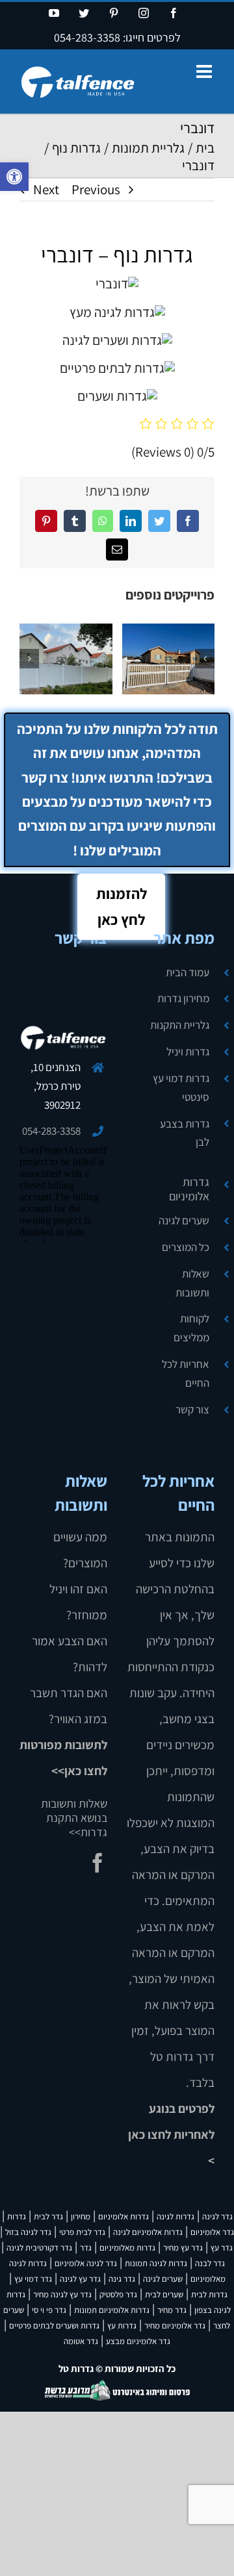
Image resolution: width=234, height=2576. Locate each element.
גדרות (17, 2216)
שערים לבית (164, 2294)
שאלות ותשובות (192, 1283)
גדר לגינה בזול (28, 2232)
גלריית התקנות (180, 1025)
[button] (14, 177)
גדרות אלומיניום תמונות (112, 2310)
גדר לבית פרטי (82, 2232)
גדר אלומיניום (212, 2232)
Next (46, 189)
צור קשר (192, 1409)
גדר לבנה (210, 2263)
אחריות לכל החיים (186, 1373)
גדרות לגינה (175, 2216)
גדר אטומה (81, 2341)
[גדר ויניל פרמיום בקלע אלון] (188, 659)
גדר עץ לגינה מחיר (62, 2294)
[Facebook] (97, 1863)
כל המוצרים (186, 1247)
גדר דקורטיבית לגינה (39, 2248)
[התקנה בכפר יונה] (85, 659)
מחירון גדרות (183, 998)
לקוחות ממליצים (191, 1328)
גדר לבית (48, 2216)
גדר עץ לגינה (80, 2279)
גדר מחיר (172, 2310)
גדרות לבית (209, 2294)
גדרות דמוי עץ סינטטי (181, 1088)
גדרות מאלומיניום (127, 2248)
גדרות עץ (122, 2326)
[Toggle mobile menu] (205, 71)
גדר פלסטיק (118, 2294)
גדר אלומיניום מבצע (138, 2341)
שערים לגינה (184, 1220)
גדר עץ (222, 2248)
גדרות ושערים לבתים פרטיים (54, 2326)
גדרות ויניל (188, 1052)
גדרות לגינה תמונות (156, 2263)
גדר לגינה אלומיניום (86, 2263)
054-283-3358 (87, 37)
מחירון (81, 2216)
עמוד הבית (188, 972)
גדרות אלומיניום (189, 1189)
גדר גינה (122, 2279)
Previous (96, 189)
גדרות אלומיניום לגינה (148, 2232)
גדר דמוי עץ (33, 2279)
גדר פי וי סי (49, 2310)
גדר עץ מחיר (183, 2248)
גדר (86, 2248)
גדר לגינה (217, 2216)
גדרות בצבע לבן (185, 1133)
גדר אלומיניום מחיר (175, 2326)
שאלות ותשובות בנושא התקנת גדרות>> (74, 1818)
